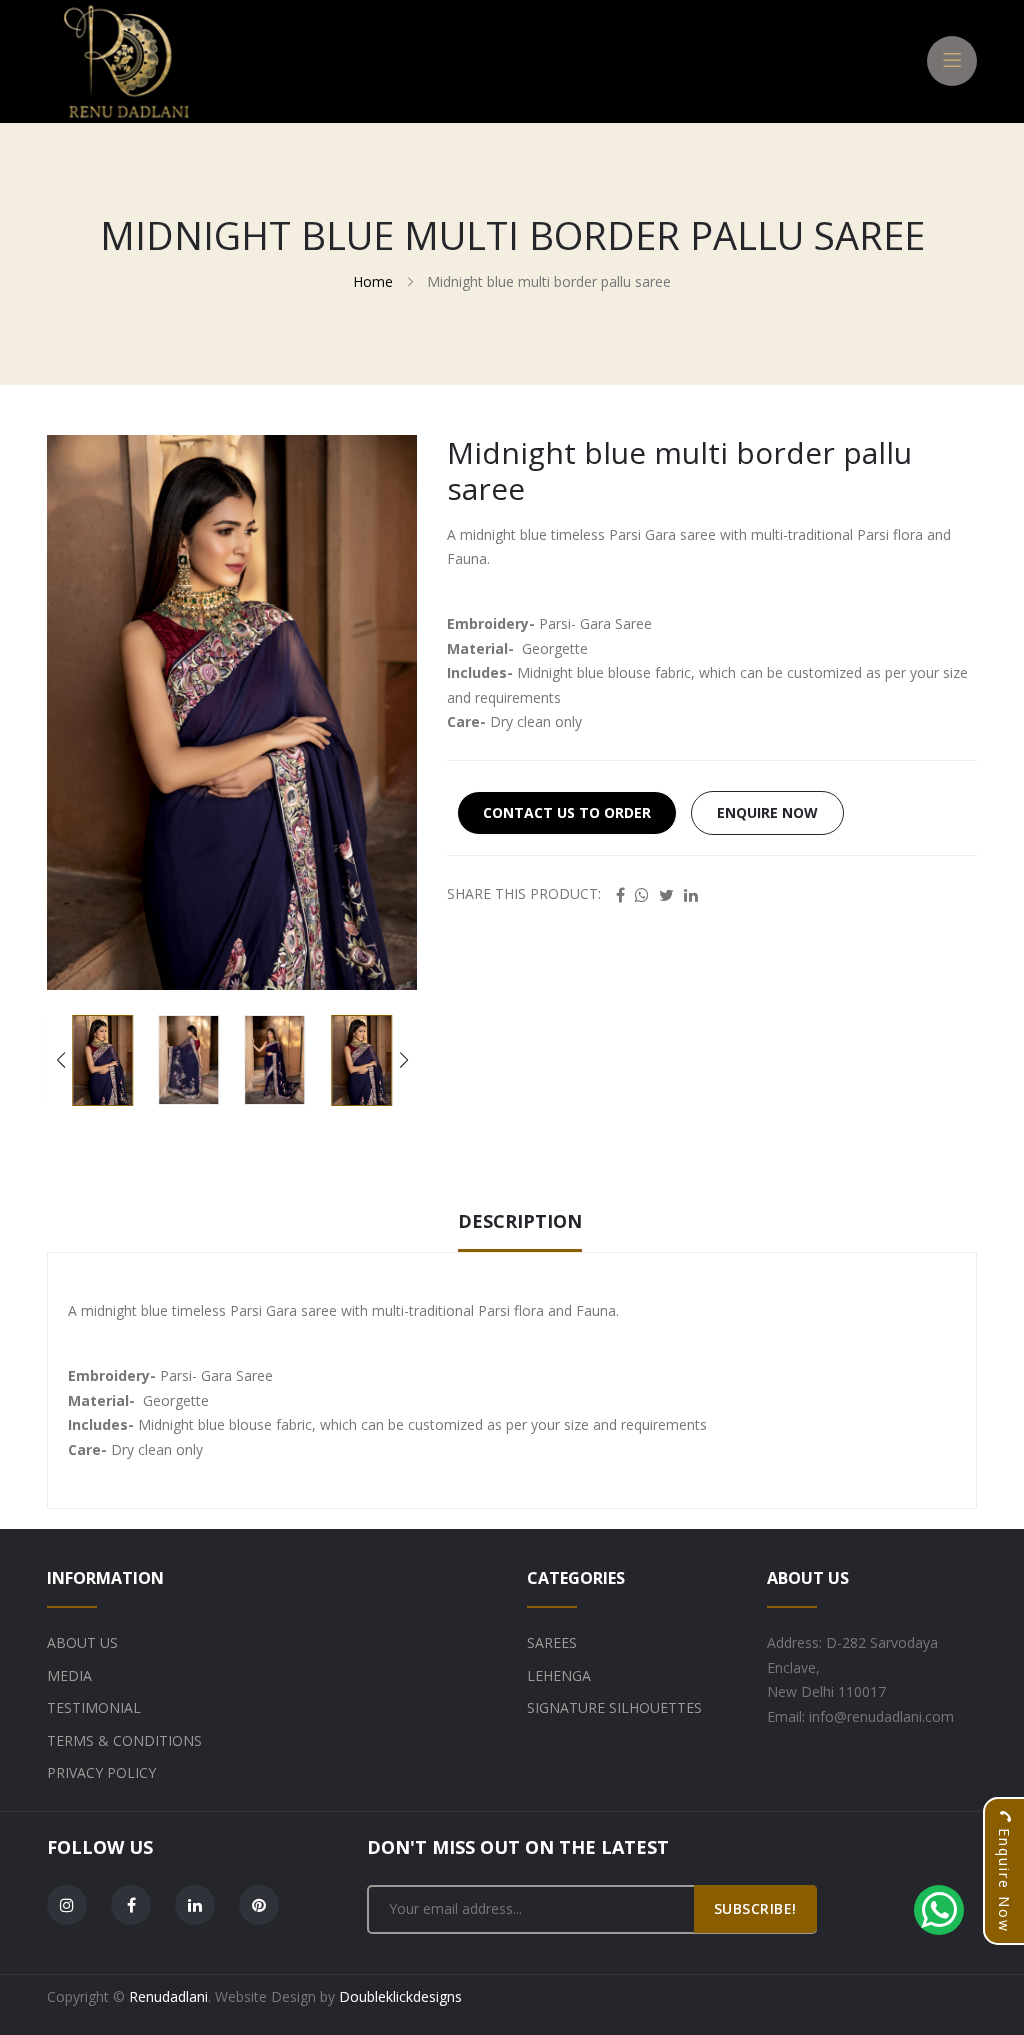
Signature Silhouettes (614, 1707)
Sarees (552, 1642)
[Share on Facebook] (620, 895)
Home (373, 281)
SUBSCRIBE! (755, 1908)
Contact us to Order (567, 812)
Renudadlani (168, 1996)
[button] (403, 1060)
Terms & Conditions (124, 1740)
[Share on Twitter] (666, 895)
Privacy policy (101, 1772)
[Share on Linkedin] (691, 895)
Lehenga (559, 1675)
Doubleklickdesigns (400, 1996)
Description (520, 1221)
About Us (82, 1642)
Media (69, 1675)
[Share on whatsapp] (642, 895)
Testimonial (94, 1707)
